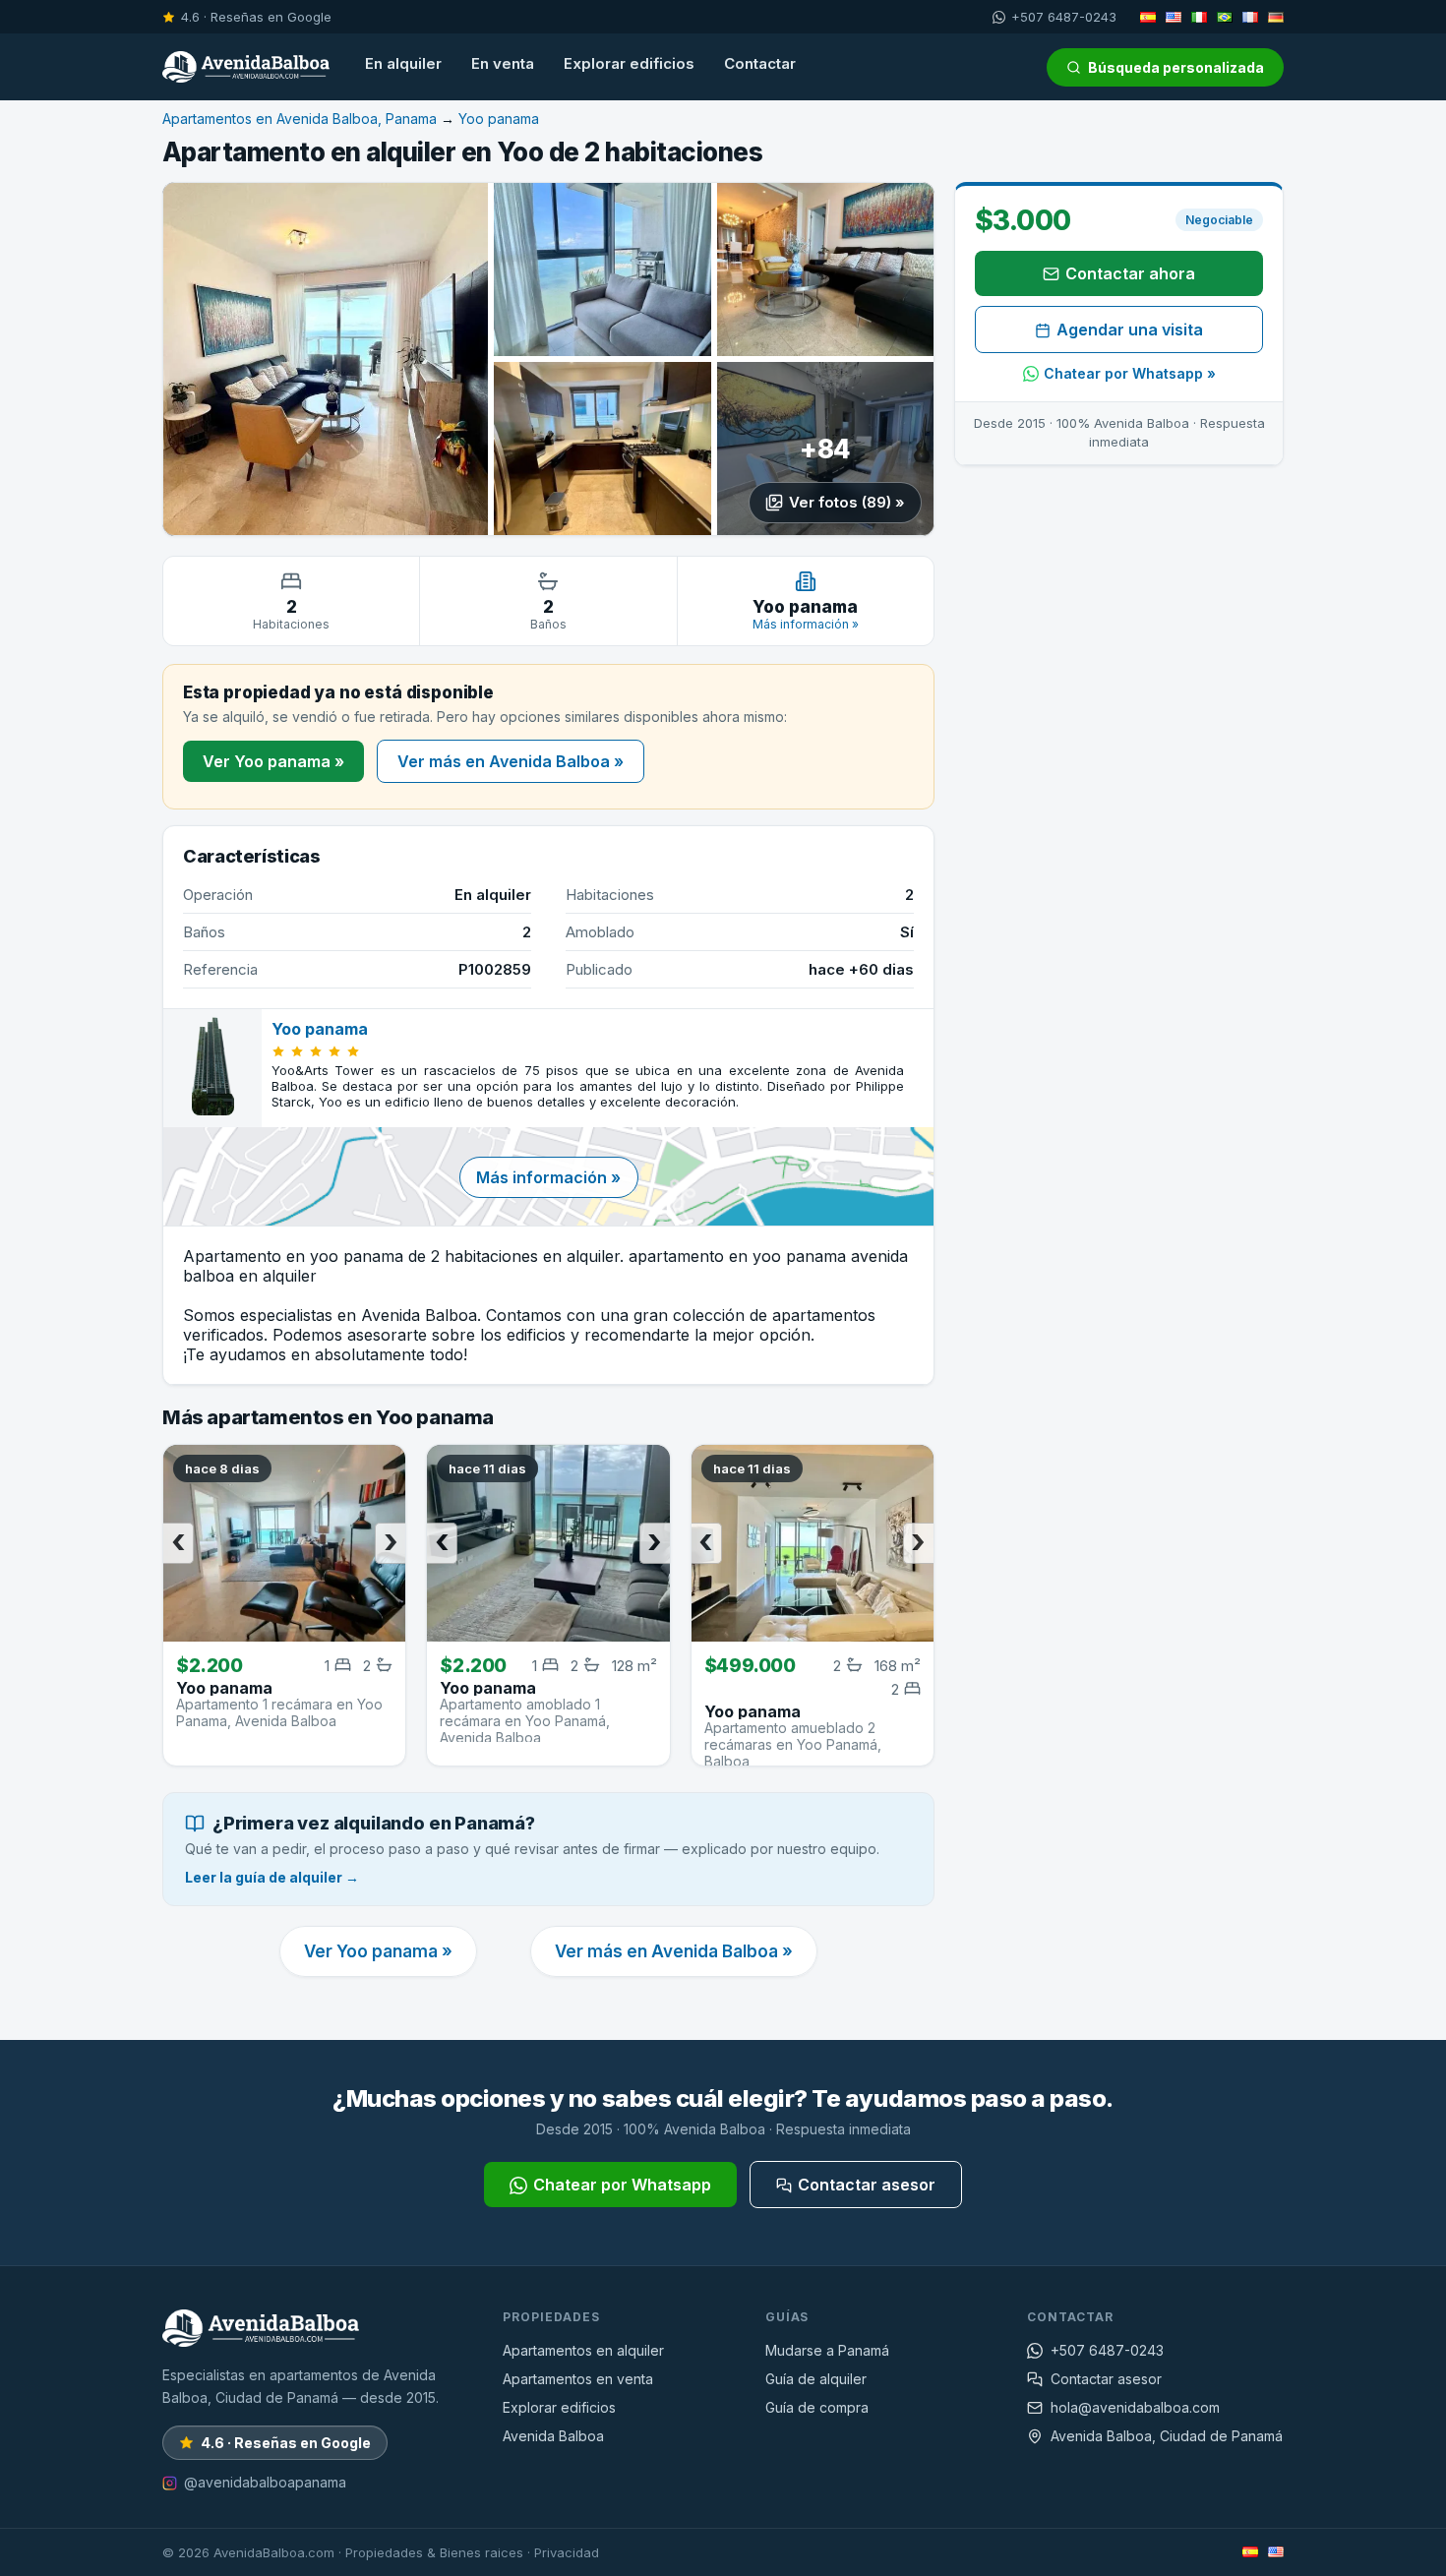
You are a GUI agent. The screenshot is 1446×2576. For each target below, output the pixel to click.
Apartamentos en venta (578, 2379)
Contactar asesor (867, 2185)
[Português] (1225, 17)
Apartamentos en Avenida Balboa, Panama (300, 119)
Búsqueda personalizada (1176, 67)
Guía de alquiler (816, 2379)
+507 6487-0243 (1064, 17)
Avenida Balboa (553, 2436)
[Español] (1148, 17)
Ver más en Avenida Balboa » (511, 761)
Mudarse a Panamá (827, 2350)
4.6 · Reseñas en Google (256, 17)
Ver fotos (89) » (847, 502)
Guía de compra (817, 2407)
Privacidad (567, 2552)
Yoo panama (499, 119)
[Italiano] (1199, 17)
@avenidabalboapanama (265, 2482)
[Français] (1250, 17)
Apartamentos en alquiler (583, 2350)
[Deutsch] (1276, 17)
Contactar (760, 63)
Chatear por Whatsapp (622, 2185)
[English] (1174, 17)
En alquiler (403, 63)
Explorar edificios (629, 63)
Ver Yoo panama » (273, 761)
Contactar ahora (1130, 273)
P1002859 (495, 969)
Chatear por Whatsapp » (1130, 373)
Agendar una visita (1130, 329)
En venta (503, 63)
